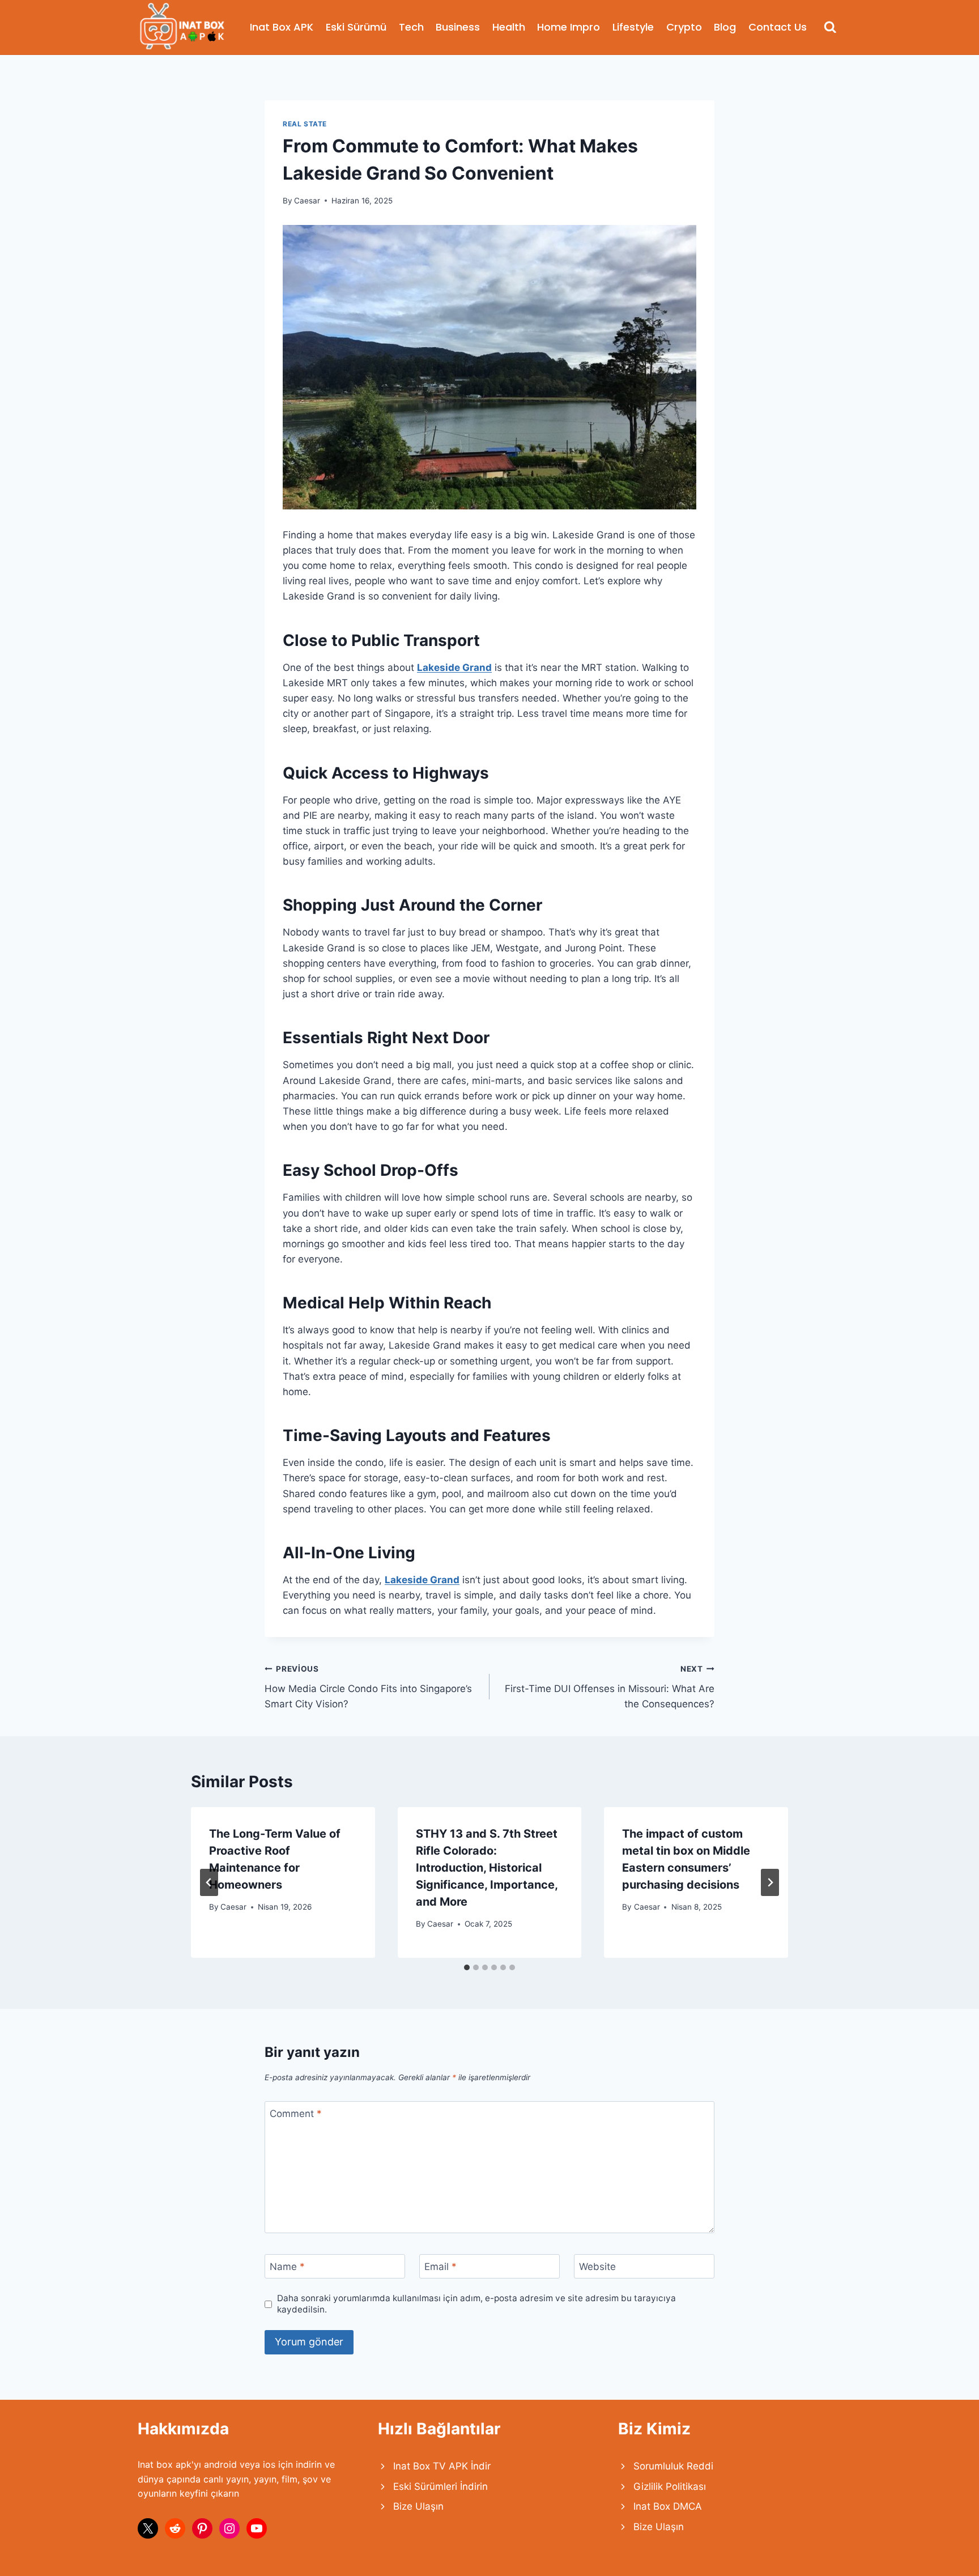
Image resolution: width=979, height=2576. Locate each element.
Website (597, 2267)
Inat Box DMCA (668, 2506)
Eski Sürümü (356, 27)
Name (287, 2267)
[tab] (467, 1967)
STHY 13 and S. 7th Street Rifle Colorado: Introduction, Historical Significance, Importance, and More (487, 1868)
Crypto (684, 27)
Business (458, 27)
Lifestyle (633, 27)
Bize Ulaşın (418, 2506)
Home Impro (569, 27)
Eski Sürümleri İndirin (440, 2486)
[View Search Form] (830, 27)
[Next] (770, 1882)
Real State (305, 124)
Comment (296, 2114)
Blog (725, 27)
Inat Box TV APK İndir (442, 2466)
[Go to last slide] (209, 1882)
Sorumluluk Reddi (673, 2466)
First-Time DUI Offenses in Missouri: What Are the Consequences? (610, 1687)
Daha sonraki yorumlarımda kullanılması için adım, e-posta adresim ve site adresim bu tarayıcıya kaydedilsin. (476, 2304)
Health (509, 27)
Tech (411, 27)
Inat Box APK (282, 27)
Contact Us (778, 27)
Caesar (307, 201)
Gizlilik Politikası (670, 2486)
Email (440, 2267)
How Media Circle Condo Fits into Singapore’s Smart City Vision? (368, 1687)
